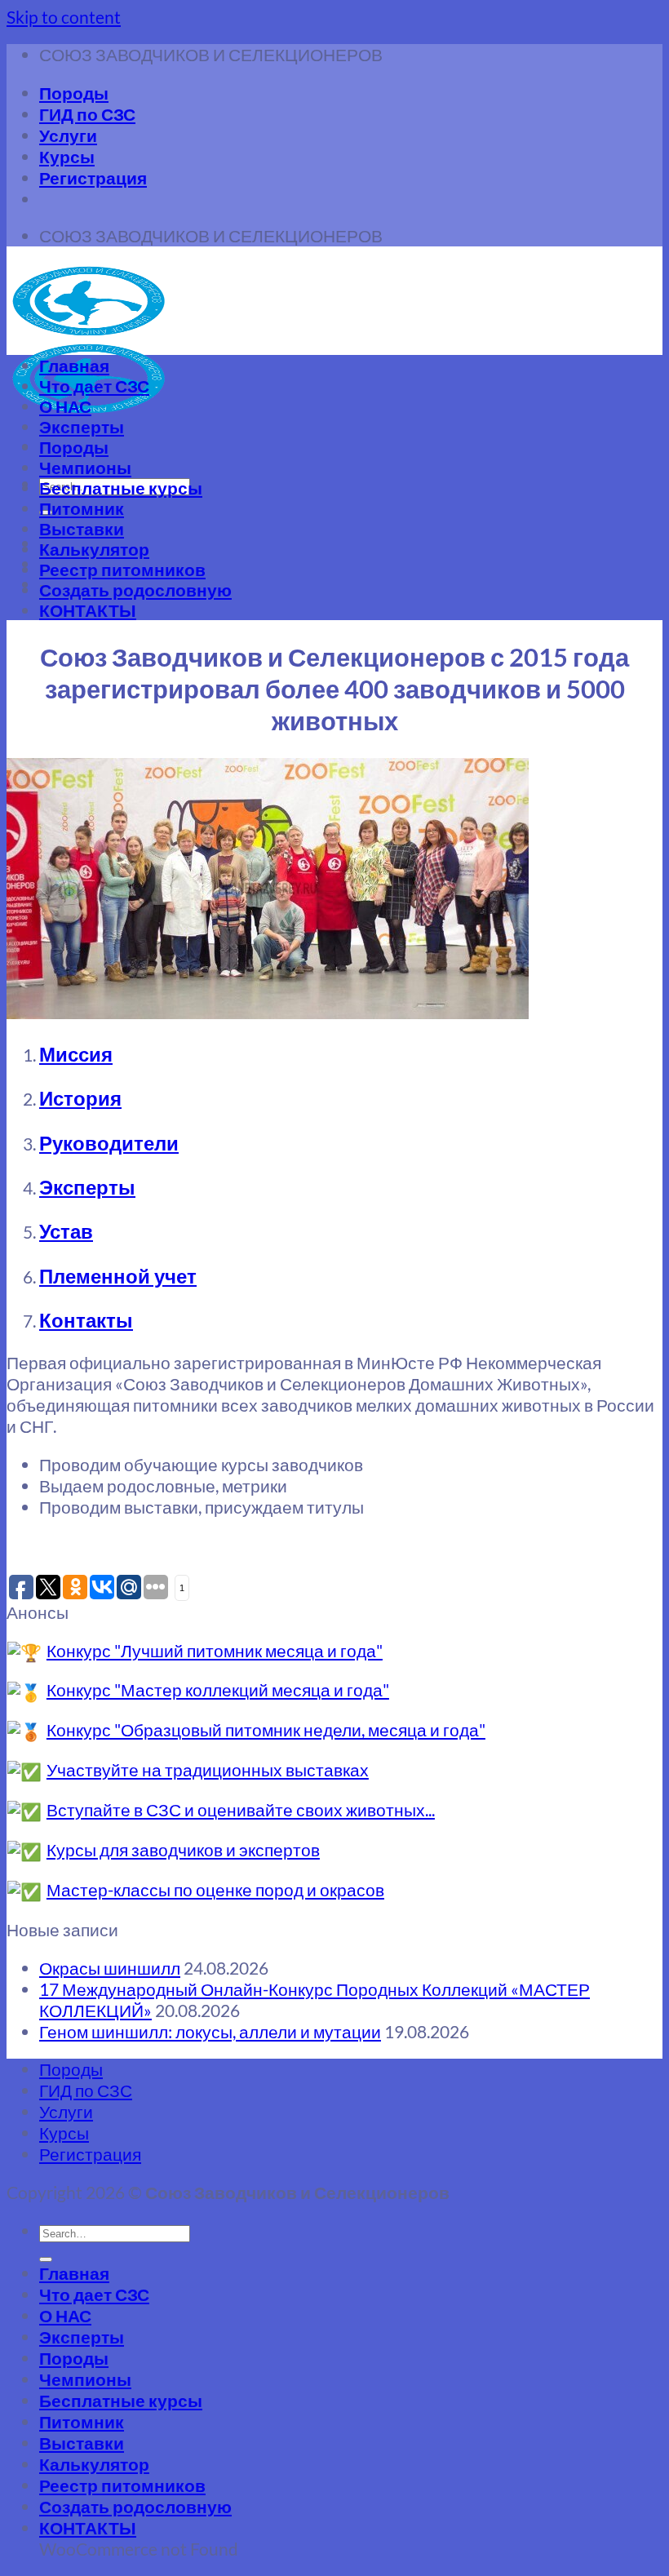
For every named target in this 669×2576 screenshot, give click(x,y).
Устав (66, 1231)
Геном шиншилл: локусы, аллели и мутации (210, 2031)
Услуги (68, 135)
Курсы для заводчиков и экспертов (183, 1849)
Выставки (82, 528)
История (80, 1098)
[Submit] (46, 2259)
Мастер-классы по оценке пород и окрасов (215, 1889)
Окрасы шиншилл (110, 1968)
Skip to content (64, 17)
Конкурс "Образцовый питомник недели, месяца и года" (266, 1729)
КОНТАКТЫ (88, 610)
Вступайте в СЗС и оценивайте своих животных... (241, 1809)
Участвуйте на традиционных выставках (208, 1769)
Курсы (67, 156)
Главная (74, 365)
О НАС (65, 406)
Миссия (76, 1054)
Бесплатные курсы (121, 488)
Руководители (109, 1143)
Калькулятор (94, 549)
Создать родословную (135, 590)
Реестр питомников (122, 569)
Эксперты (82, 426)
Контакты (86, 1320)
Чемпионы (85, 467)
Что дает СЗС (94, 386)
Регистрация (93, 177)
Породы (74, 93)
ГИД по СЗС (87, 114)
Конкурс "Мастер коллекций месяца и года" (218, 1689)
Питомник (82, 508)
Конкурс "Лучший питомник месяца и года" (215, 1650)
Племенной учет (118, 1276)
